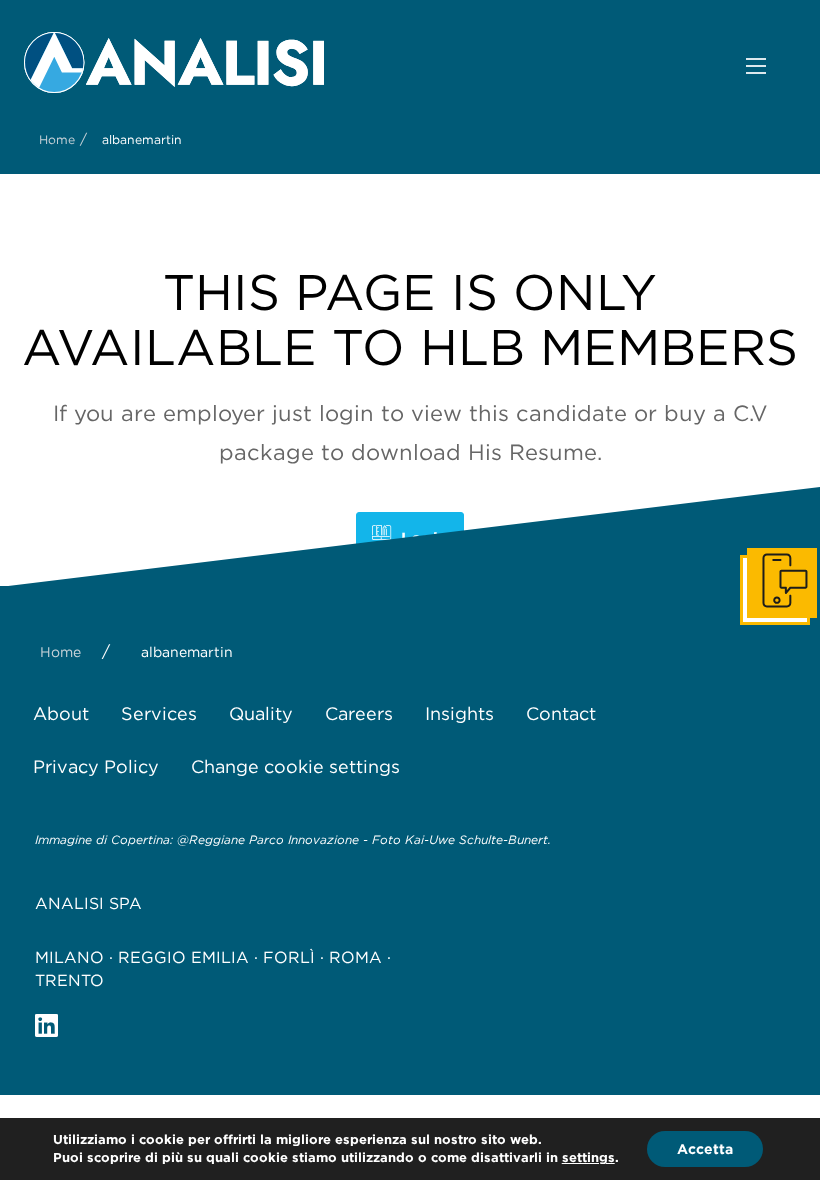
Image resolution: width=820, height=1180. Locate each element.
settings (588, 1157)
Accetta (705, 1149)
